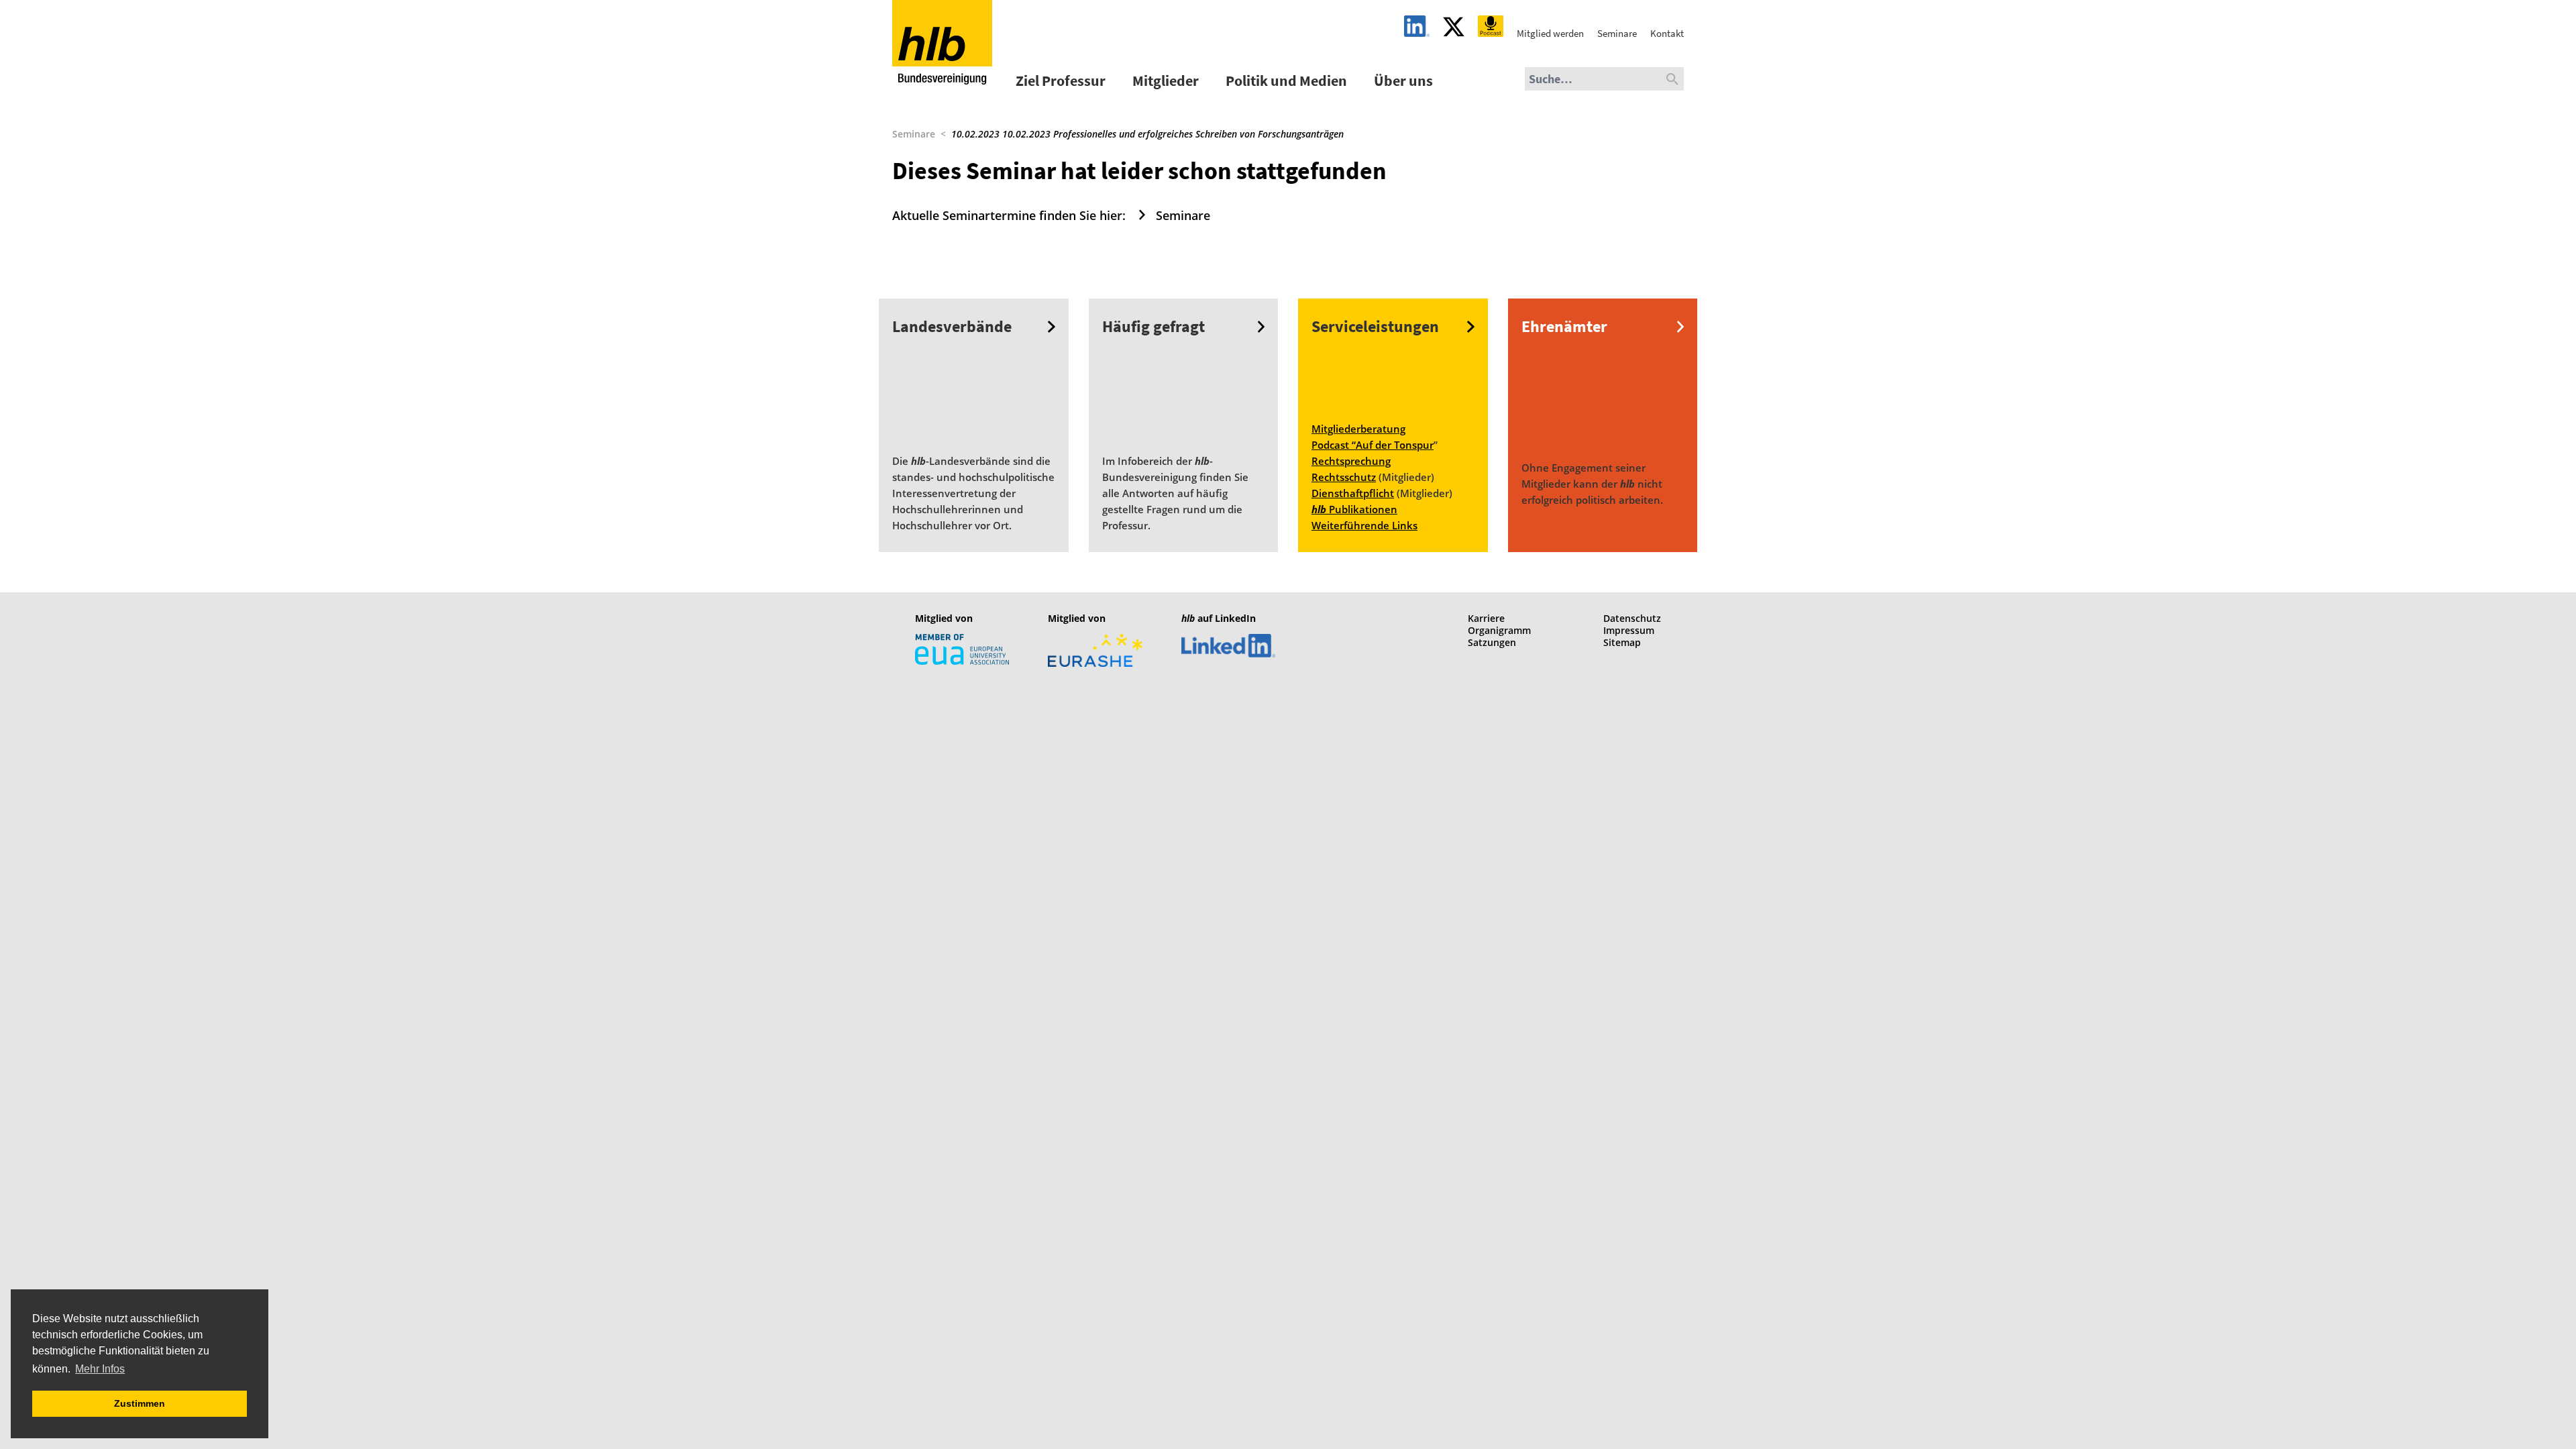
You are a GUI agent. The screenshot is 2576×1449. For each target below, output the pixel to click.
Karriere (1486, 618)
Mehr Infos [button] (100, 1369)
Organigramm (1499, 630)
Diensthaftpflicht (1353, 493)
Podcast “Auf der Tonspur (1373, 445)
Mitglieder (1166, 80)
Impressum (1629, 630)
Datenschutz (1632, 618)
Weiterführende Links (1364, 525)
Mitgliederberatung (1358, 429)
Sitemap (1622, 642)
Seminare (914, 134)
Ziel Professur (1061, 80)
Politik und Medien (1286, 80)
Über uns (1403, 80)
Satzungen (1492, 642)
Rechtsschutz (1344, 477)
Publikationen (1354, 509)
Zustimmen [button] (140, 1403)
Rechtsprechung (1351, 461)
